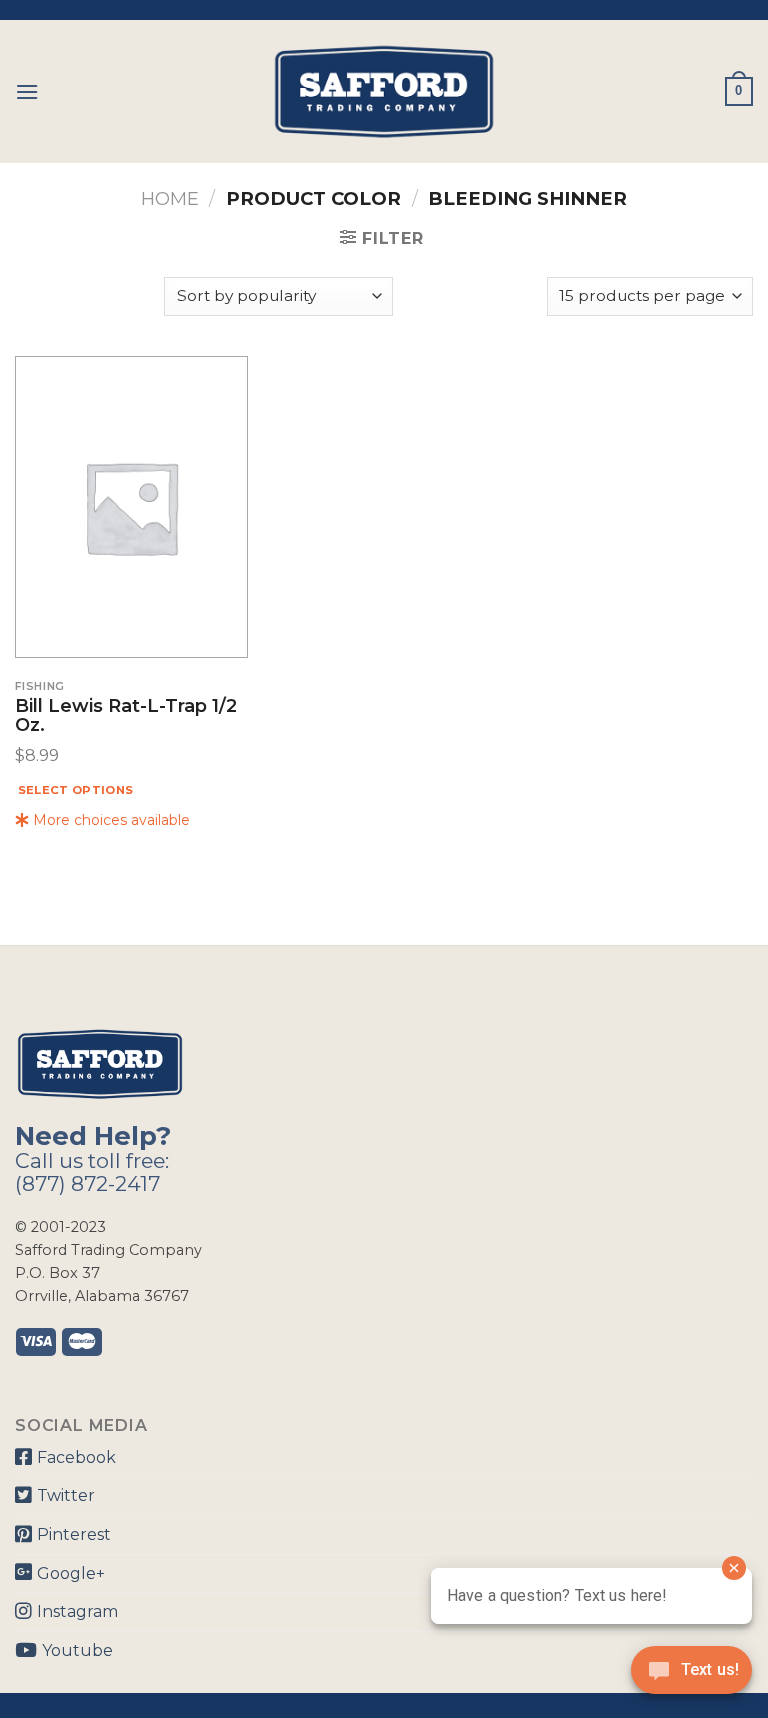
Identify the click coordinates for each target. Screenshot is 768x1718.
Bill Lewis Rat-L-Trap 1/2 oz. (126, 717)
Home (170, 198)
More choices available (109, 820)
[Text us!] (691, 1676)
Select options (76, 790)
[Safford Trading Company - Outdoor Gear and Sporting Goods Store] (384, 91)
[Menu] (27, 91)
